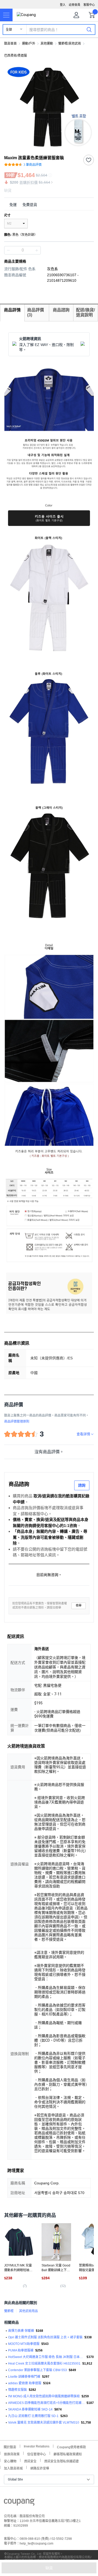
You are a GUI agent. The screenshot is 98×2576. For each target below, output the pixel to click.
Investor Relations (37, 2446)
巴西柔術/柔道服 (16, 56)
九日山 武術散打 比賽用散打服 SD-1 (33, 2416)
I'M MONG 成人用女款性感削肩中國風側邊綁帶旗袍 (44, 2396)
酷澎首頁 (10, 44)
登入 (63, 5)
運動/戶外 (29, 44)
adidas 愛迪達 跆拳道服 (25, 2383)
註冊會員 (74, 5)
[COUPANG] (19, 2503)
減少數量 (37, 250)
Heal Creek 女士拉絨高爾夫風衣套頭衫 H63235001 (44, 2364)
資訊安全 (30, 2461)
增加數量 (8, 250)
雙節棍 (9, 2311)
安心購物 (10, 2461)
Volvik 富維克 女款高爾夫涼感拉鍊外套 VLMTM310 (44, 2423)
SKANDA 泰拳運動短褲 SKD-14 (30, 2409)
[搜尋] (89, 29)
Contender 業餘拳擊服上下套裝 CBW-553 (38, 2370)
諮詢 (82, 1485)
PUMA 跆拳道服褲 (21, 2350)
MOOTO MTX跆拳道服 (24, 2344)
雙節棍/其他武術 (70, 44)
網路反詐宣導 (40, 2468)
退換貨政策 (12, 2454)
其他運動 (47, 44)
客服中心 (89, 5)
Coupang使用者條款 (71, 2447)
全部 (9, 30)
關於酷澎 (10, 2447)
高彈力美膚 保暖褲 (21, 2331)
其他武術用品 (28, 2311)
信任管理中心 (37, 2454)
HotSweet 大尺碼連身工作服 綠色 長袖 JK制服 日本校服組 (46, 2357)
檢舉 (79, 1606)
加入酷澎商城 (13, 2468)
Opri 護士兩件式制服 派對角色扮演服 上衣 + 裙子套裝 (45, 2337)
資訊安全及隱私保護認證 (61, 2461)
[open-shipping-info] (47, 205)
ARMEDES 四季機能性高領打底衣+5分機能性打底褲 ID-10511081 (46, 2403)
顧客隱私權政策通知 (68, 2454)
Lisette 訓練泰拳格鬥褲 (24, 2377)
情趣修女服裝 (18, 2390)
